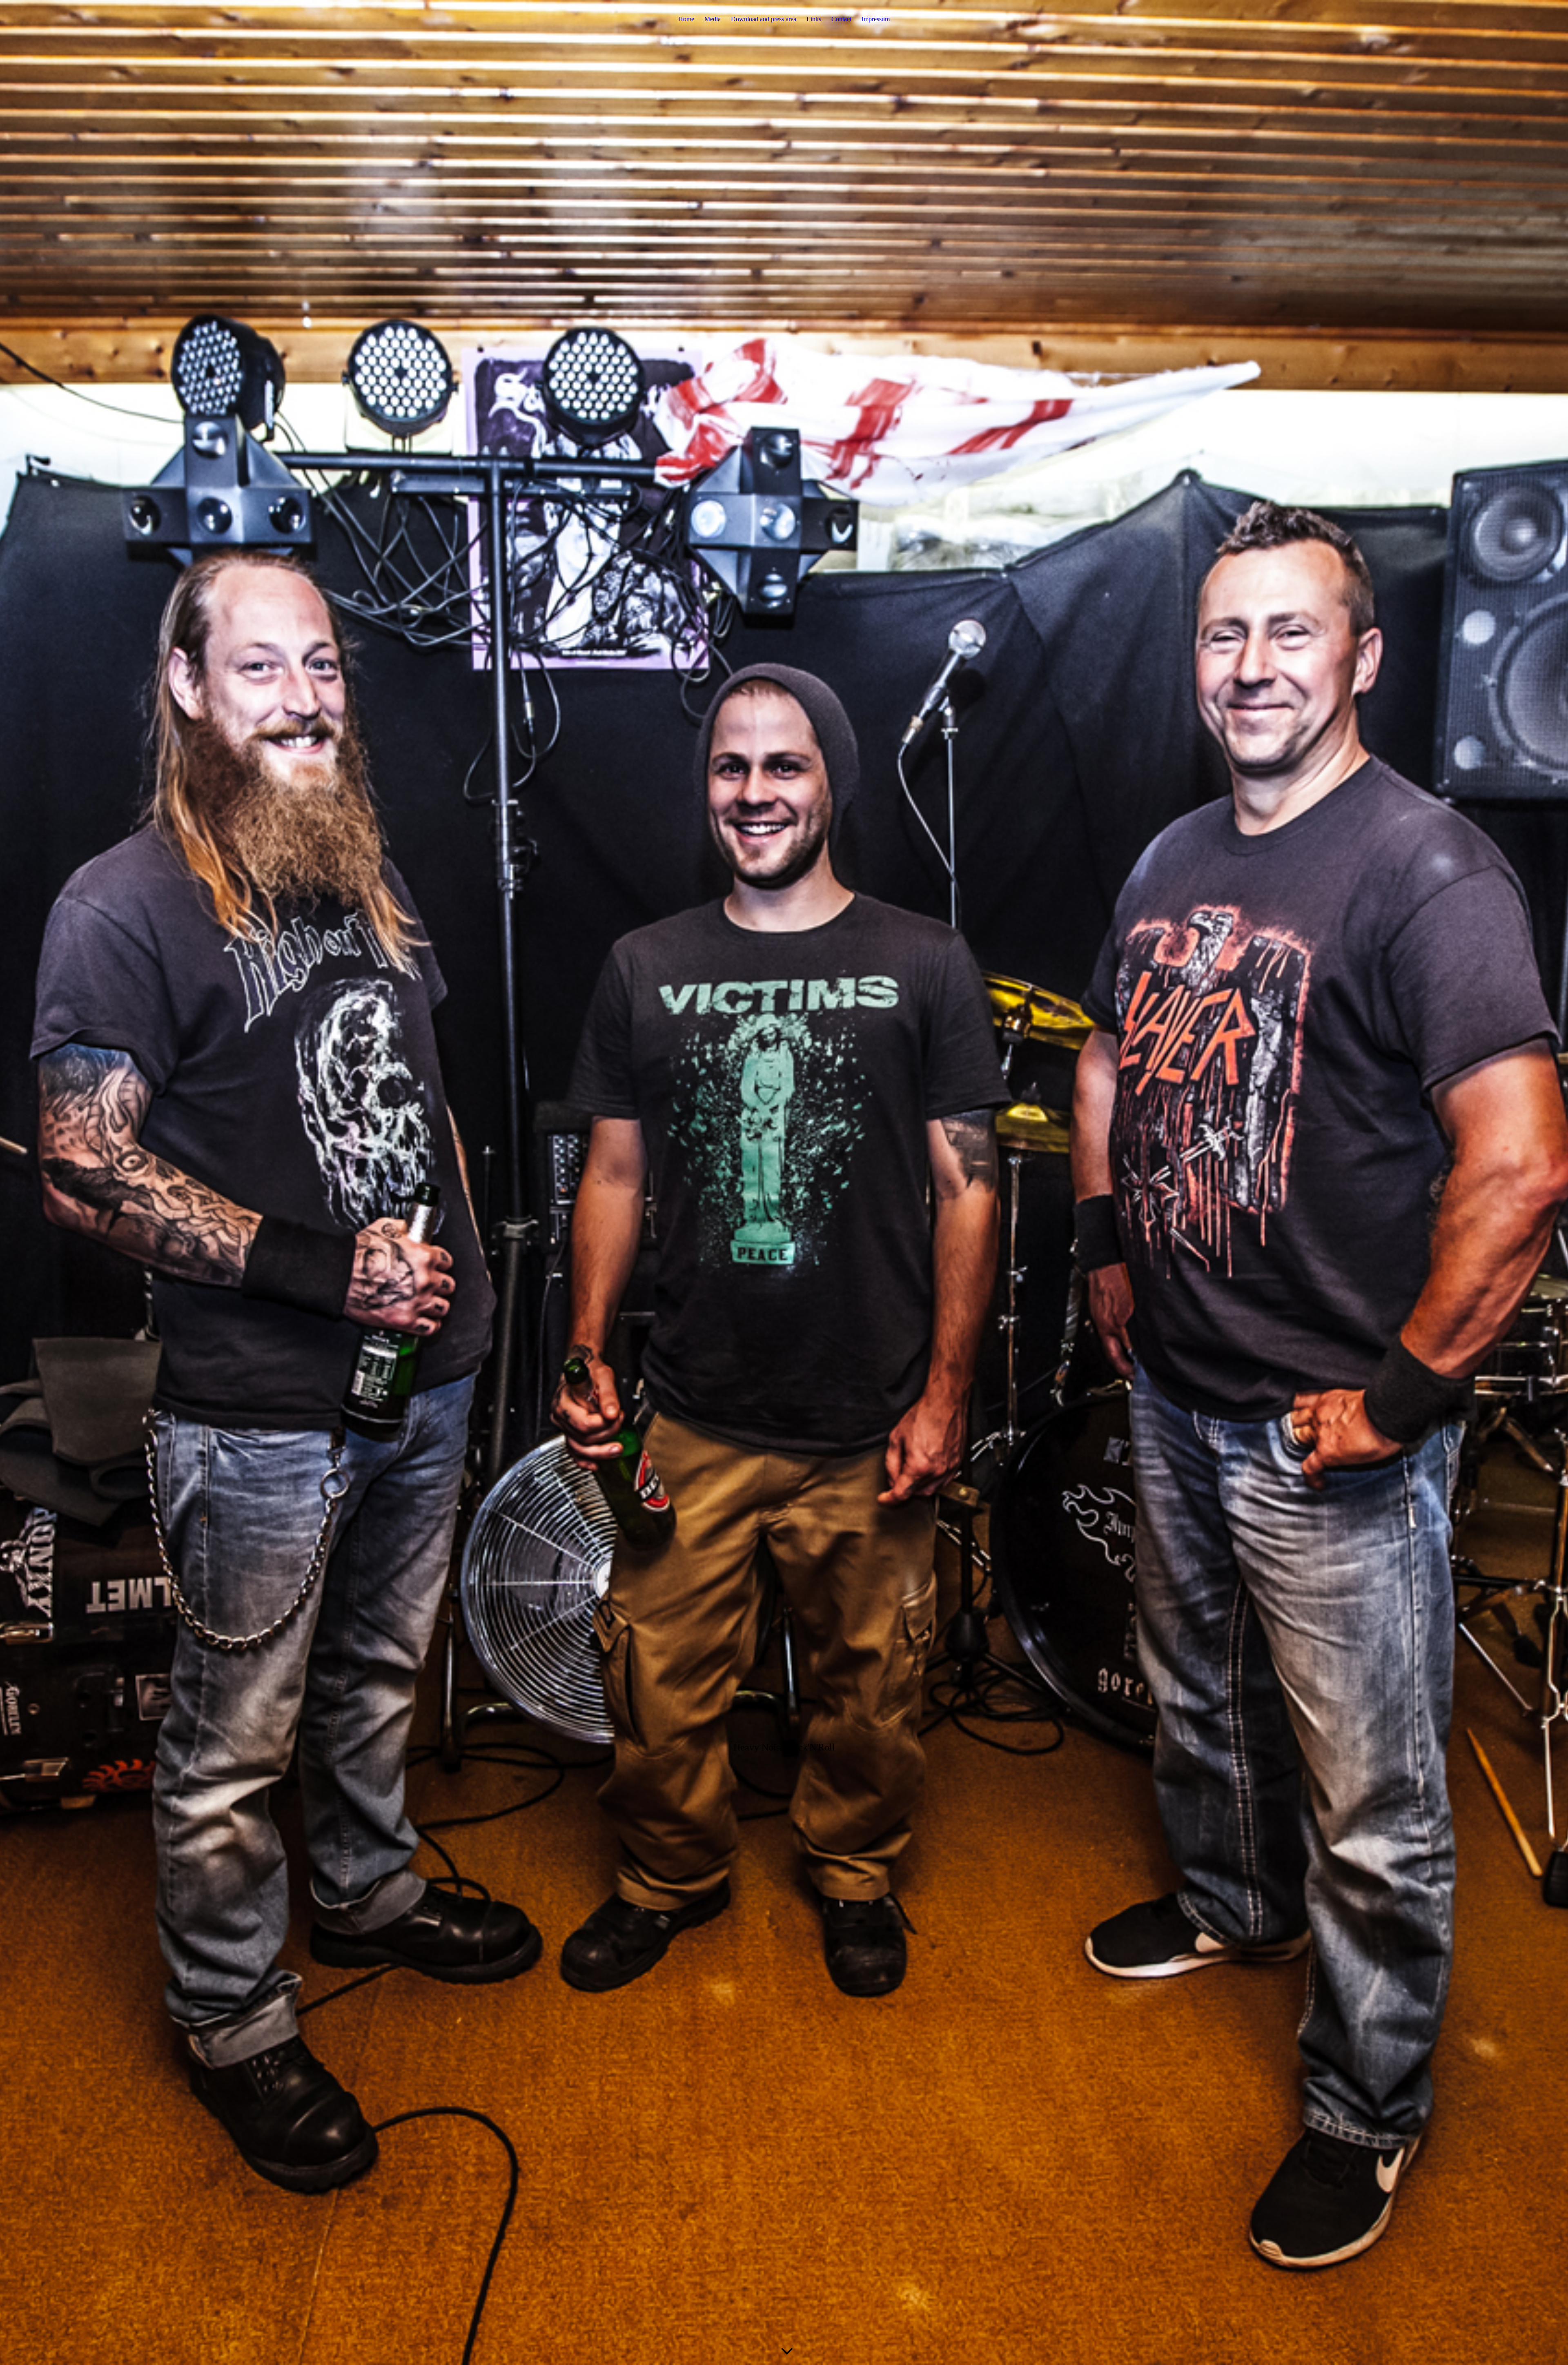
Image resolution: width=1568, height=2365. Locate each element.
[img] (784, 1182)
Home (686, 19)
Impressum (876, 19)
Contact (841, 19)
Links (814, 19)
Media (713, 19)
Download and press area (764, 19)
